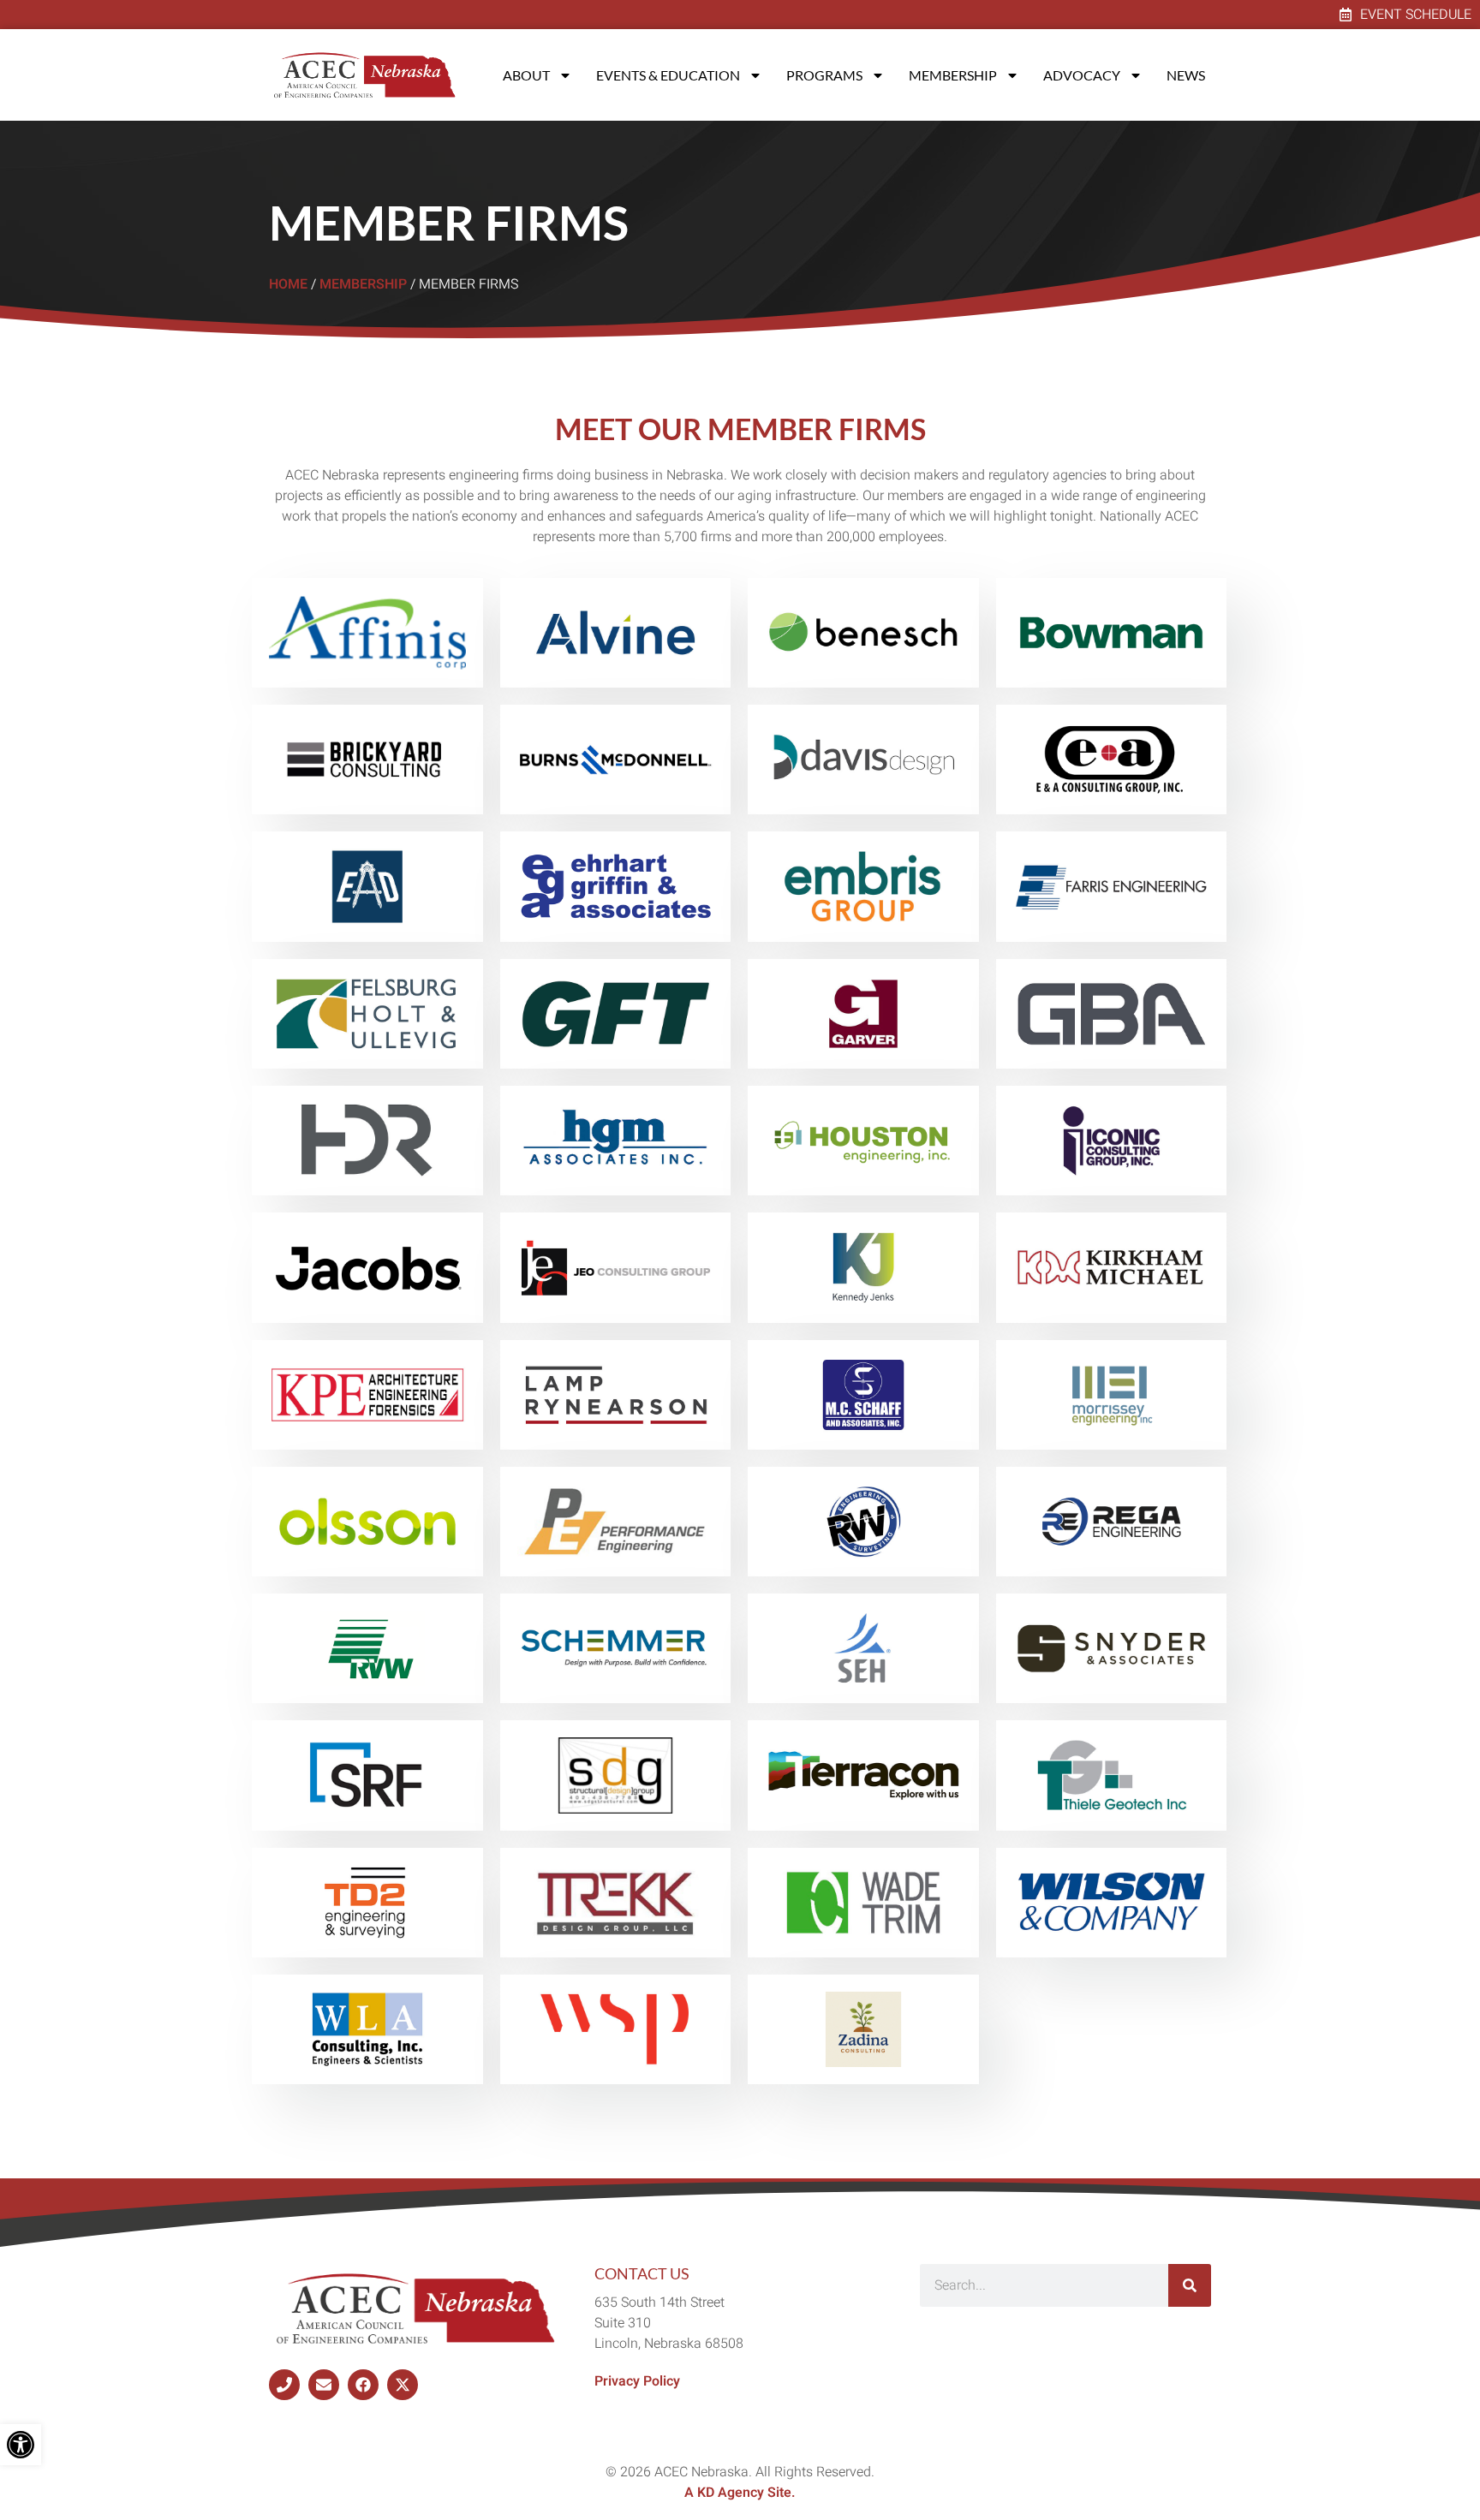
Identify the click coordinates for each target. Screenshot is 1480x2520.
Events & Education (668, 75)
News (1186, 75)
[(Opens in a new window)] (284, 2385)
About (526, 75)
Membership (953, 75)
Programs (824, 75)
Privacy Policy (637, 2381)
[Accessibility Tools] (21, 2445)
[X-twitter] (403, 2385)
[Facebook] (363, 2385)
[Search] (1190, 2285)
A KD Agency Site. (740, 2493)
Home (288, 284)
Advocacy (1082, 75)
